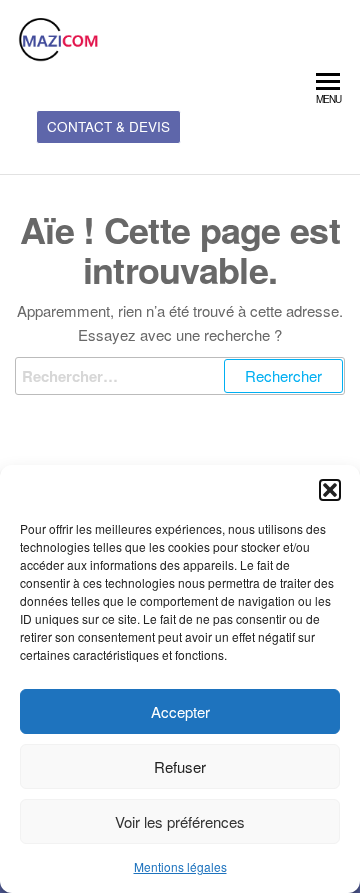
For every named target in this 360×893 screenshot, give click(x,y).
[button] (330, 490)
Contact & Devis (108, 126)
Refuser (180, 766)
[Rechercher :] (180, 376)
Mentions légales (180, 866)
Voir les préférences (180, 821)
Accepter (180, 711)
